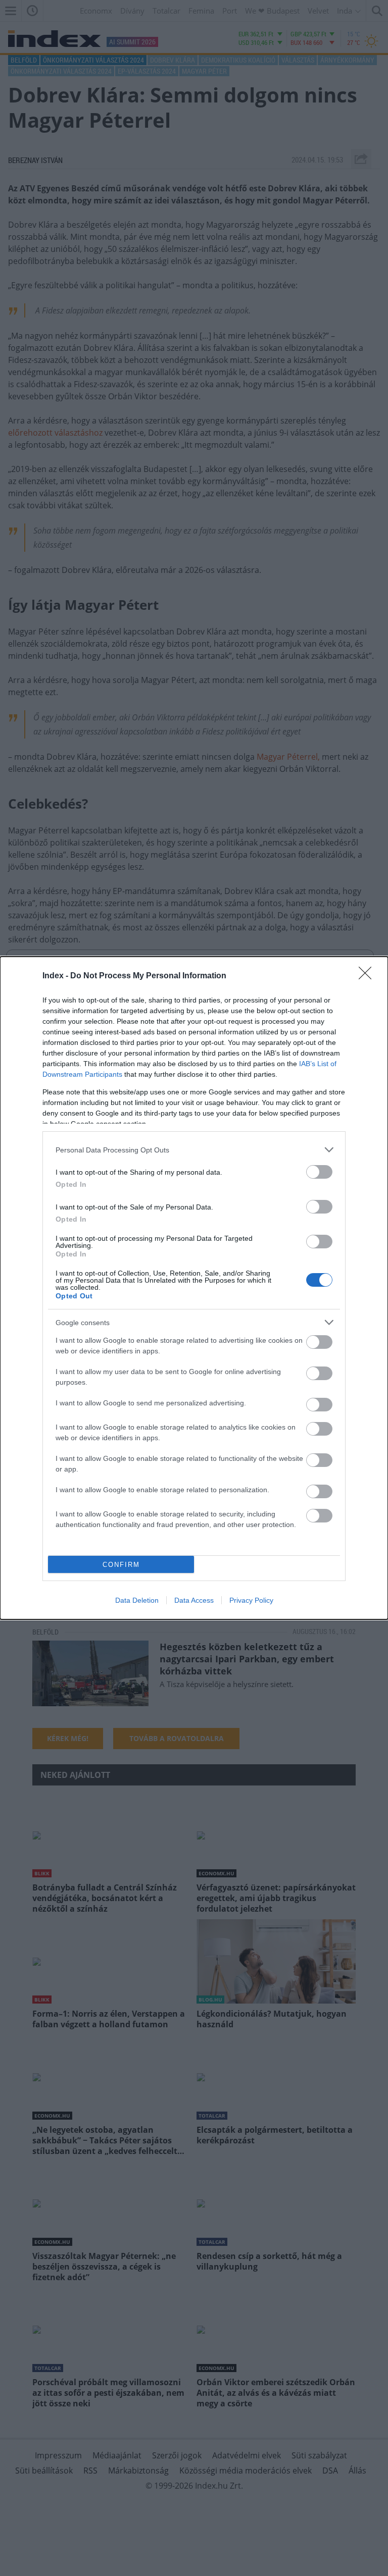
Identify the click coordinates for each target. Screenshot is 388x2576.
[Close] (368, 976)
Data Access (194, 1600)
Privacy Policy (251, 1600)
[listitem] (194, 1150)
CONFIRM (121, 1565)
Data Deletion (137, 1600)
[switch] (319, 1172)
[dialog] (194, 1288)
